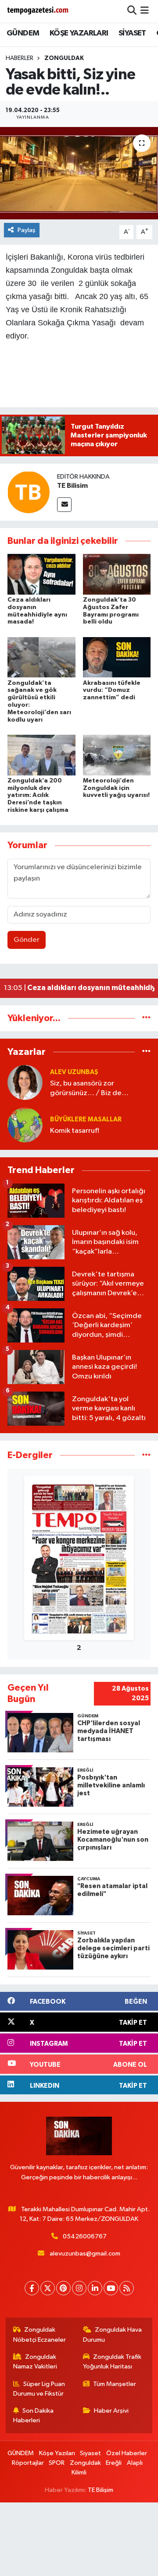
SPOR (57, 2463)
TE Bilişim (101, 2490)
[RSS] (127, 2288)
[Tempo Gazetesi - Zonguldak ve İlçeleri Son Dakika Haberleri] (39, 11)
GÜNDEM (23, 33)
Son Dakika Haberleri (34, 2416)
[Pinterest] (63, 2288)
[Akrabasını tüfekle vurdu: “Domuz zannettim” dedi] (117, 657)
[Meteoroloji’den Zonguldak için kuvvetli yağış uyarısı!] (117, 755)
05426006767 (85, 2236)
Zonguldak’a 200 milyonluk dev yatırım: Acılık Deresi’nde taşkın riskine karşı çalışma (38, 795)
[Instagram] (79, 2288)
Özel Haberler (127, 2453)
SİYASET (132, 33)
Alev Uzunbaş (74, 1072)
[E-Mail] (64, 505)
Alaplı (135, 2463)
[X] (48, 2288)
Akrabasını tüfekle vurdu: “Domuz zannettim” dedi (112, 691)
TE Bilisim (72, 486)
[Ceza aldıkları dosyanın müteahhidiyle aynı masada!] (41, 574)
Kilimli (79, 2472)
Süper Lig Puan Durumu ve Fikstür (39, 2389)
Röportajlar (28, 2463)
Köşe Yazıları (57, 2453)
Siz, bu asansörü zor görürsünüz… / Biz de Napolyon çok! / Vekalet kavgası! (90, 1089)
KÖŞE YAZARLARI (79, 33)
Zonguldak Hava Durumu (113, 2335)
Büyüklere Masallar (86, 1119)
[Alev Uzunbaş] (25, 1082)
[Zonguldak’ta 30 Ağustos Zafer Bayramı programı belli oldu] (117, 574)
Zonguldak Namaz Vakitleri (35, 2362)
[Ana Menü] (145, 11)
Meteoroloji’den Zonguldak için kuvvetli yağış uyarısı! (116, 788)
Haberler (20, 58)
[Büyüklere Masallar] (25, 1125)
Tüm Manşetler (115, 2384)
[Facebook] (32, 2288)
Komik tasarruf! (75, 1131)
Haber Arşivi (111, 2411)
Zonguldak (64, 58)
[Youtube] (111, 2288)
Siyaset (90, 2453)
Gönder (27, 940)
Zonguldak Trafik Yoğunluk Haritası (112, 2362)
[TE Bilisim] (29, 492)
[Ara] (132, 11)
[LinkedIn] (95, 2288)
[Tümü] (146, 1018)
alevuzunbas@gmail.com (85, 2254)
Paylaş (27, 230)
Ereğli (114, 2463)
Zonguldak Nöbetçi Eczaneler (39, 2335)
